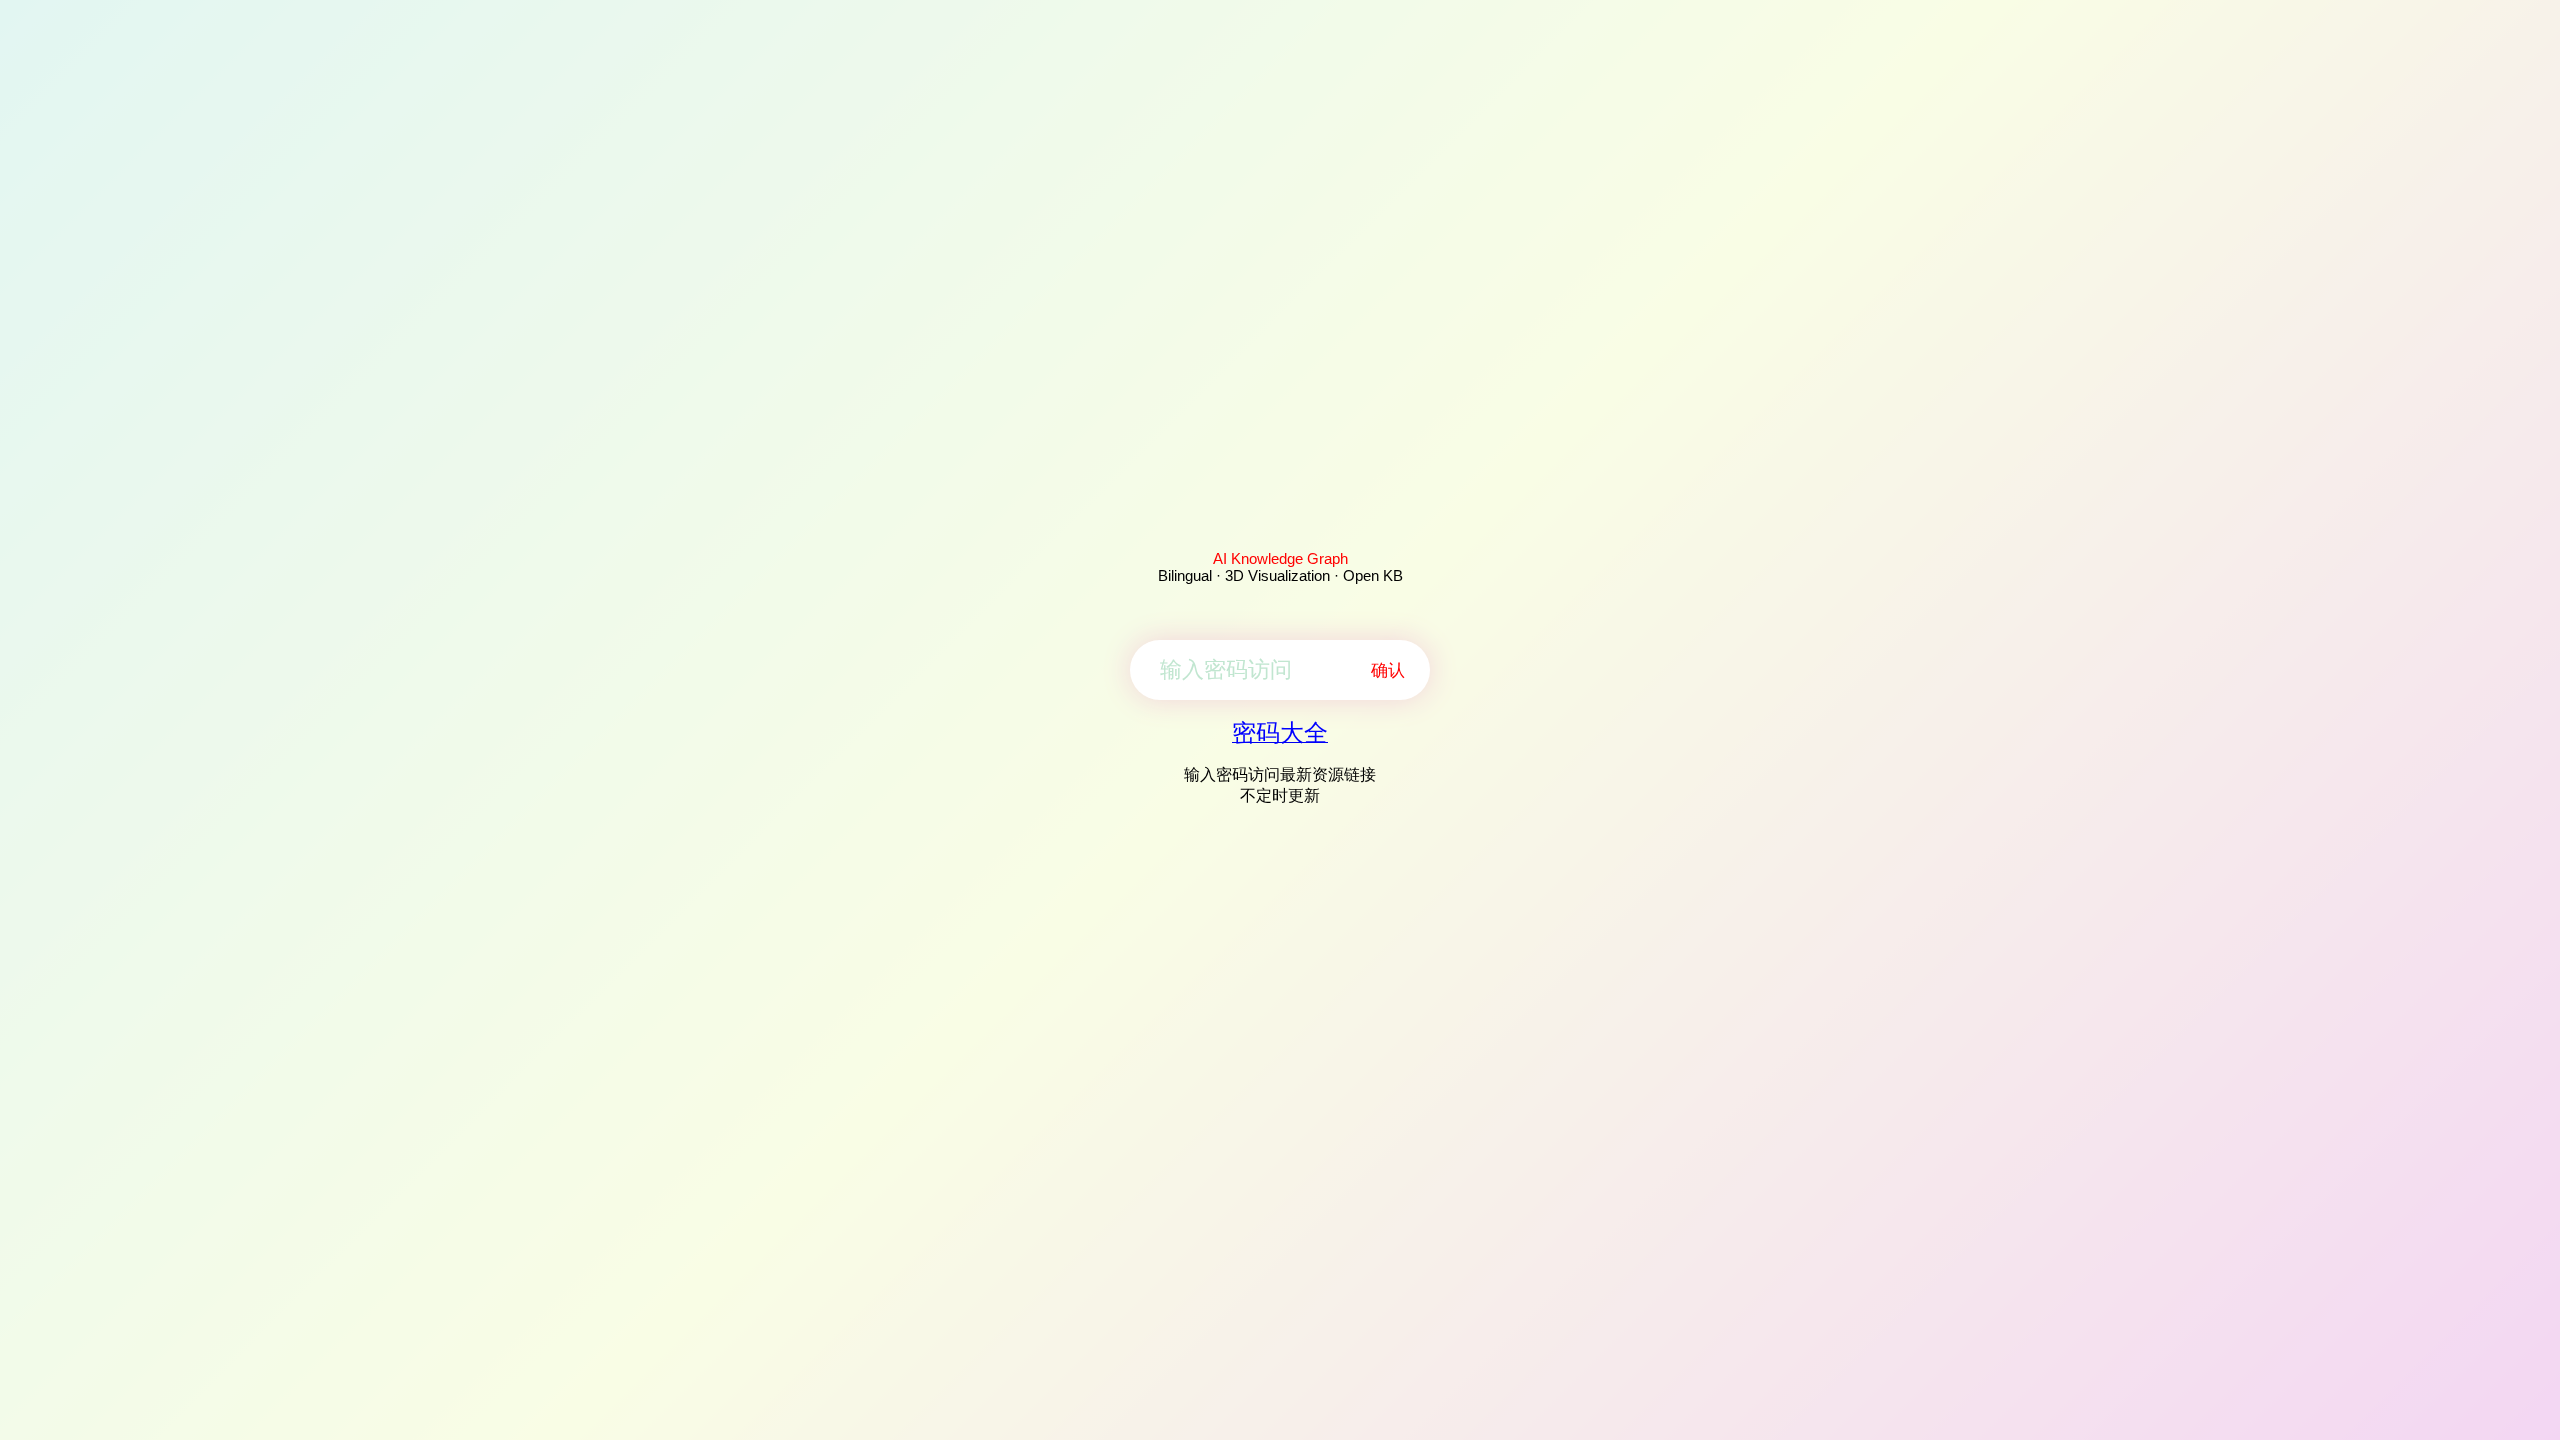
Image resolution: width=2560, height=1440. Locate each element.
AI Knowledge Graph (1280, 558)
